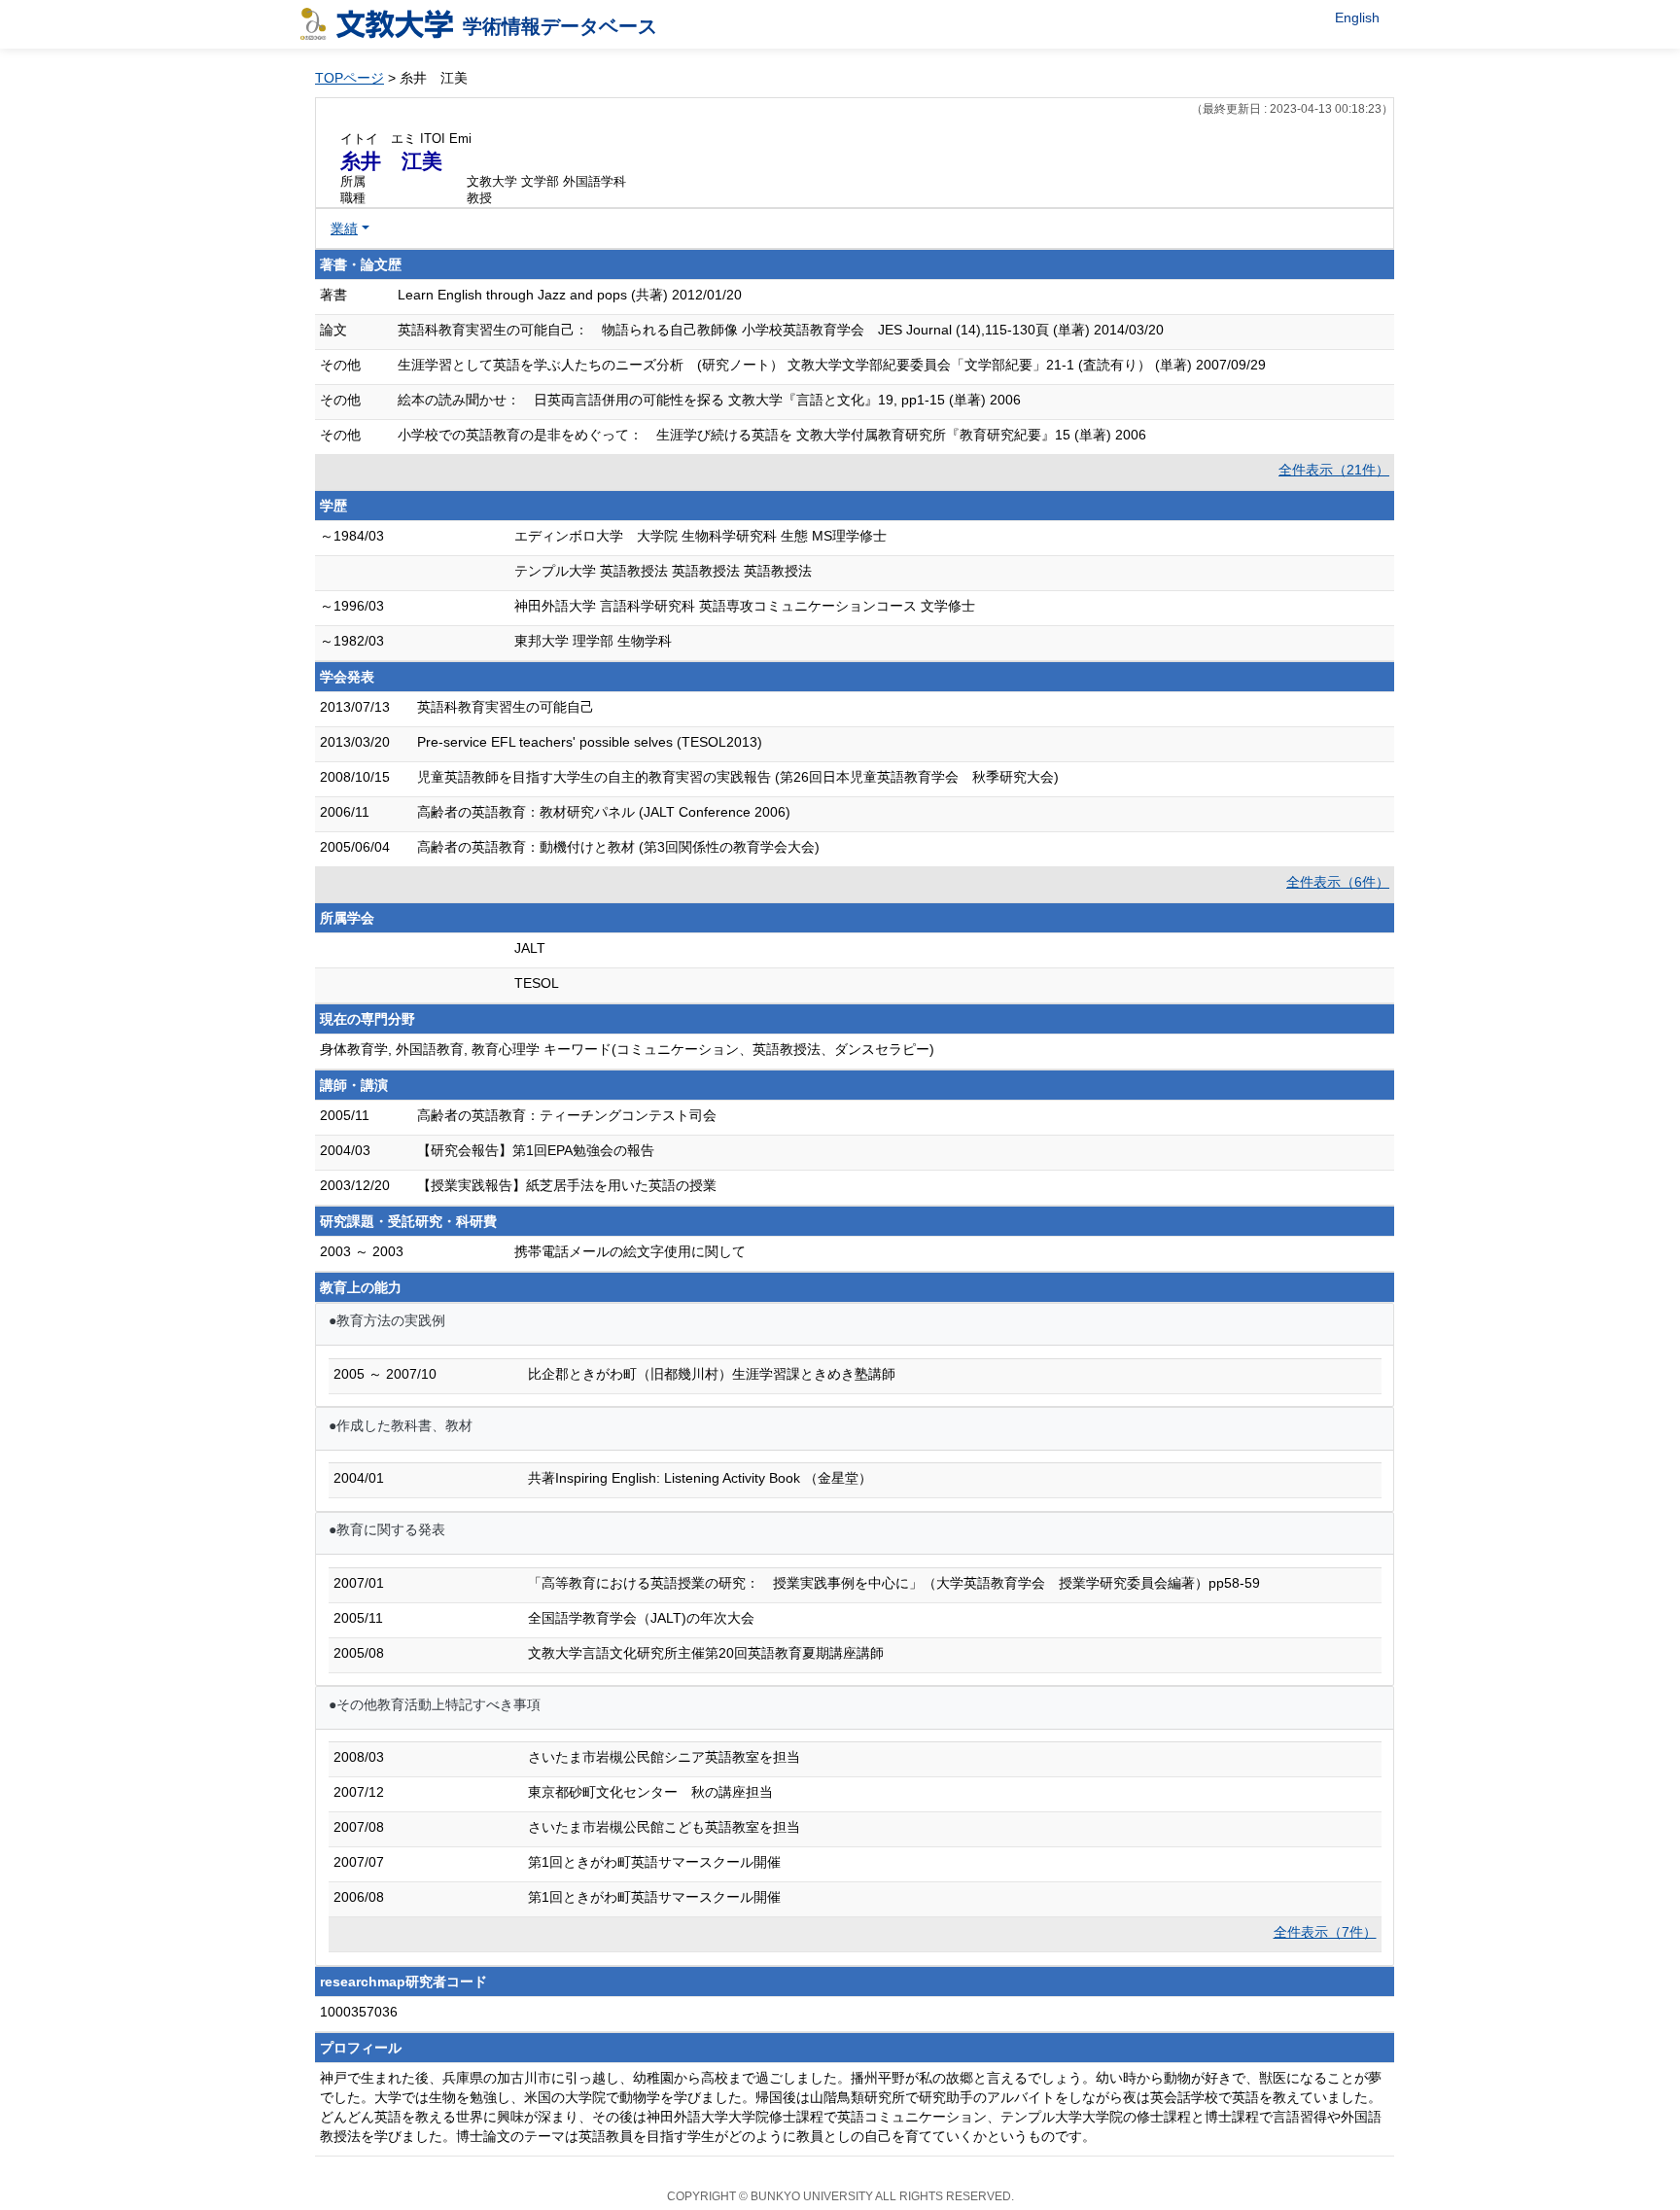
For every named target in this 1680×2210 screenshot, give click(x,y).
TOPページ (350, 78)
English (1357, 18)
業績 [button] (344, 228)
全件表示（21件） (1334, 470)
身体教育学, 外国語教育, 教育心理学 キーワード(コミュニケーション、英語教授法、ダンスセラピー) (627, 1049)
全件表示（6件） (1338, 882)
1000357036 (359, 2012)
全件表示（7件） (1325, 1932)
